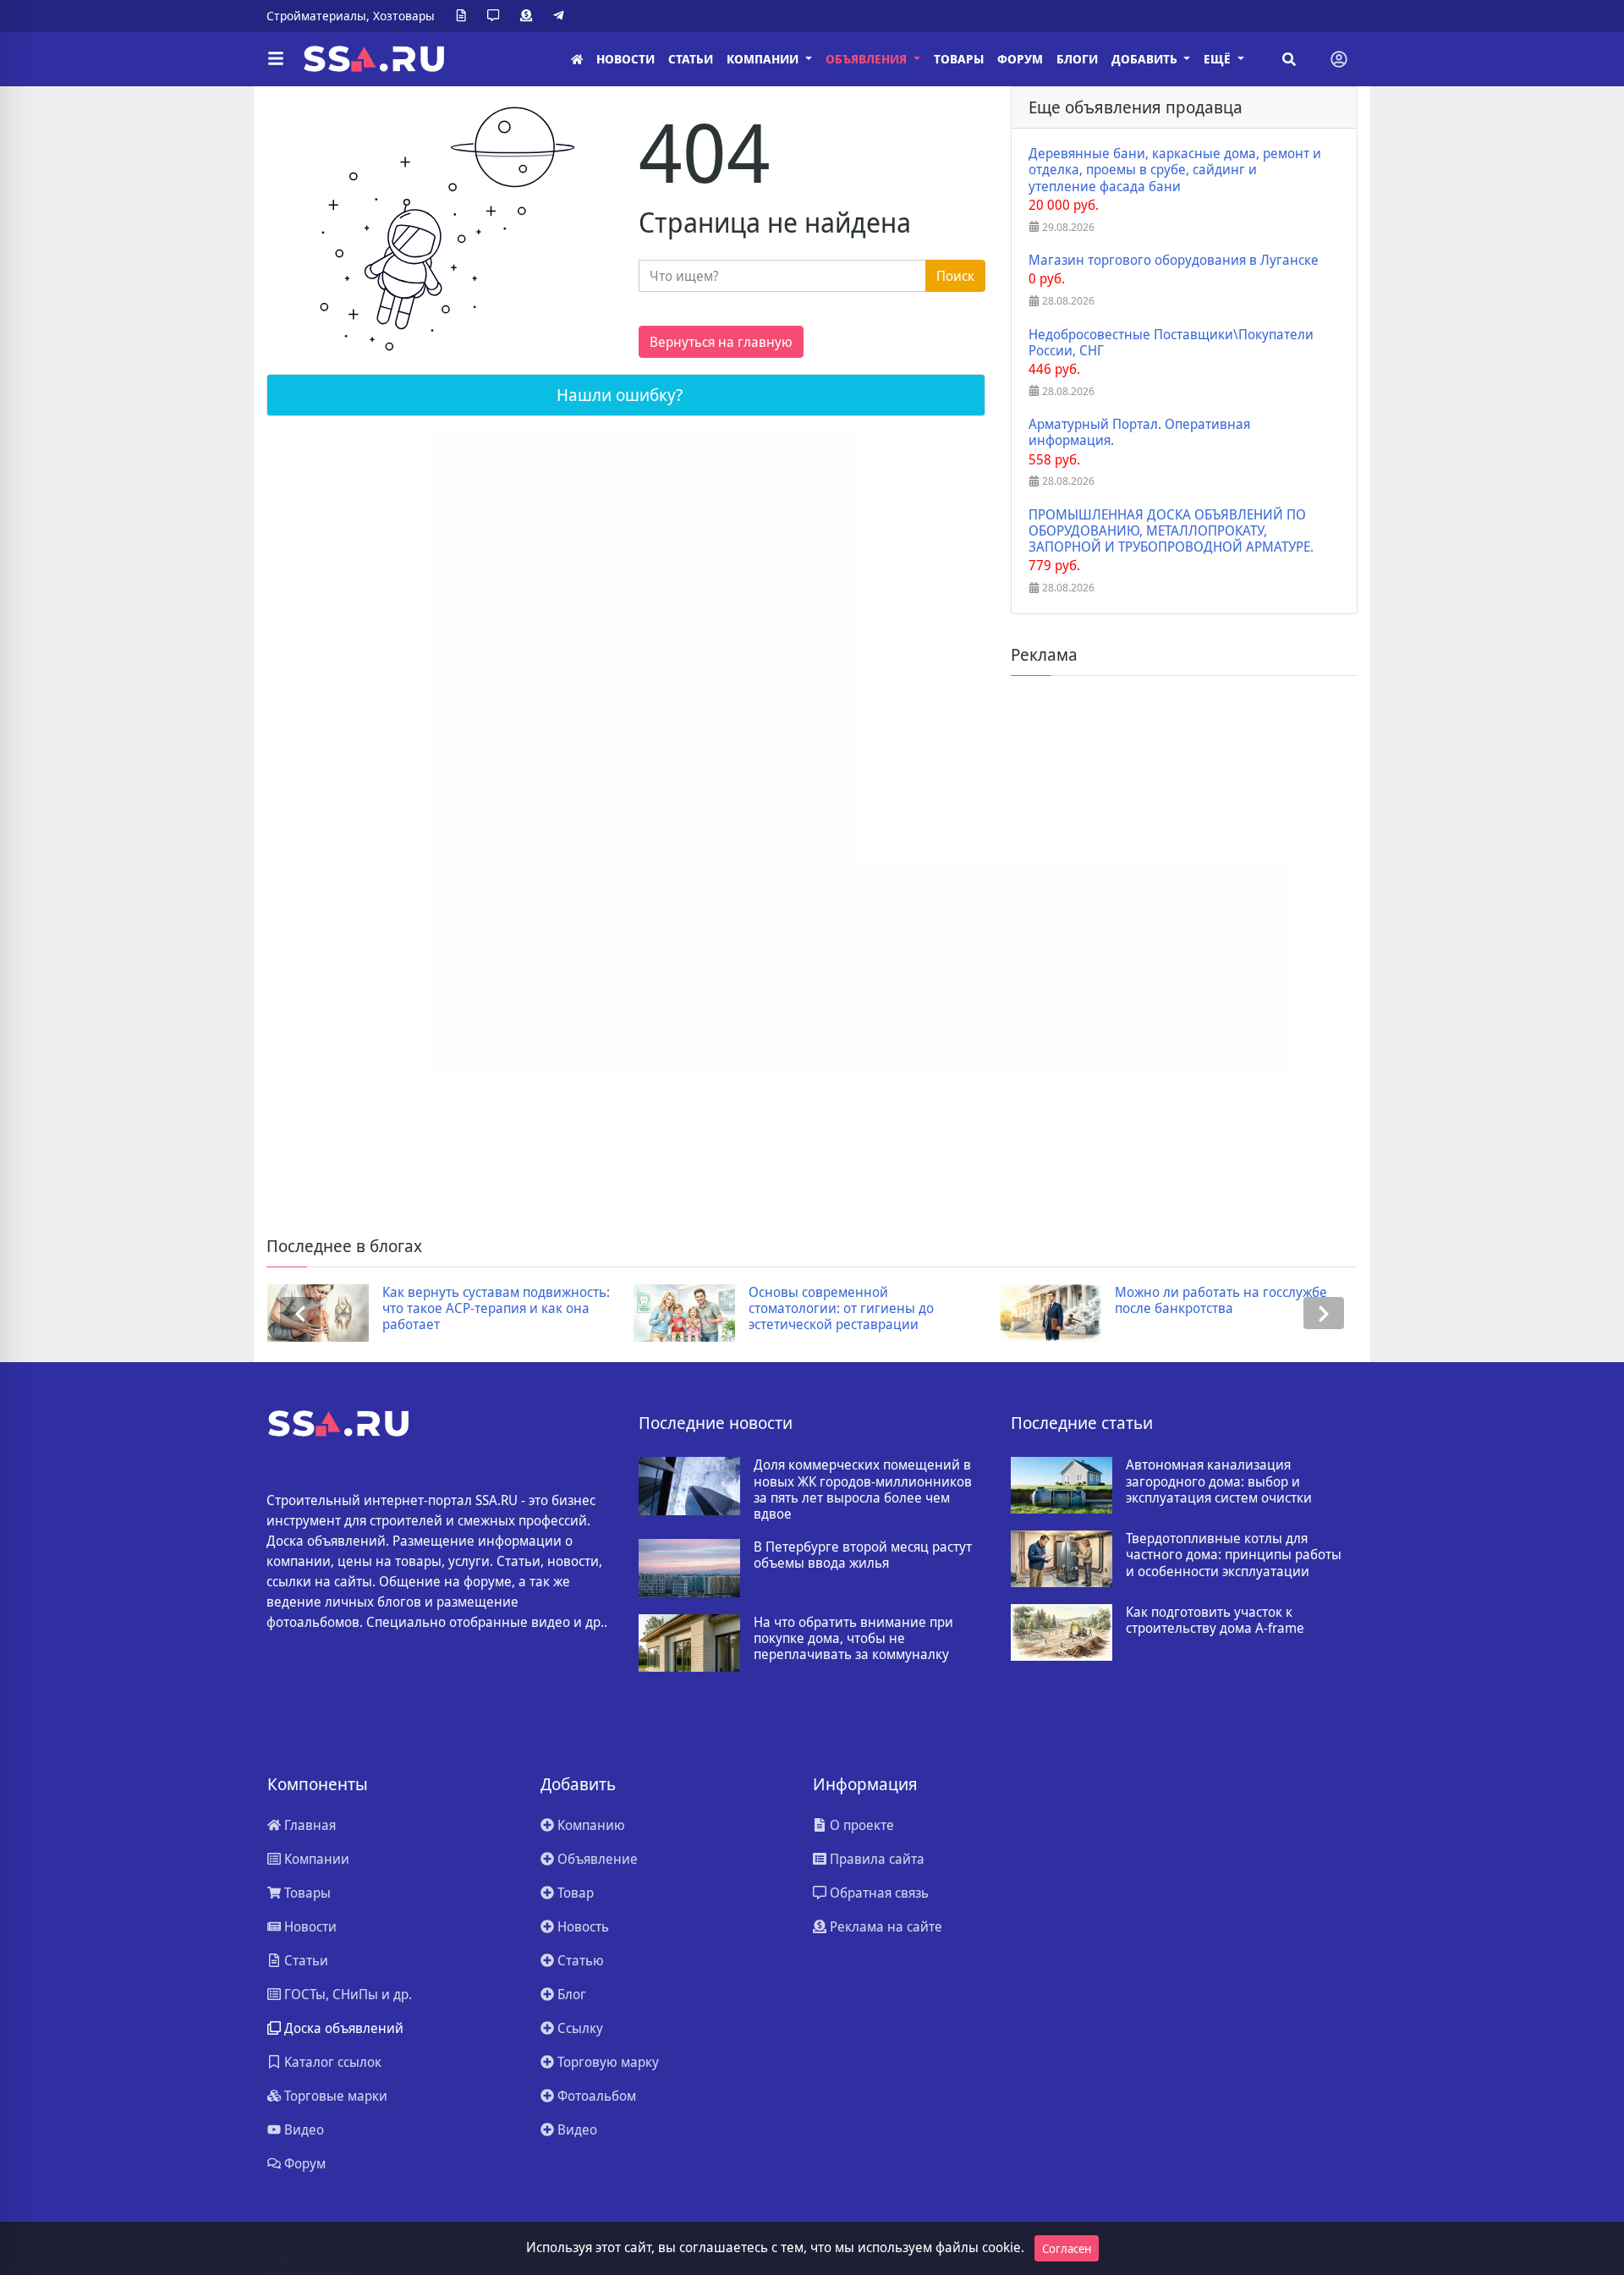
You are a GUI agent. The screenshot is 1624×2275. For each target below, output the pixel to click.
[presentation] (300, 1313)
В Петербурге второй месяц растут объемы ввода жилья (863, 1555)
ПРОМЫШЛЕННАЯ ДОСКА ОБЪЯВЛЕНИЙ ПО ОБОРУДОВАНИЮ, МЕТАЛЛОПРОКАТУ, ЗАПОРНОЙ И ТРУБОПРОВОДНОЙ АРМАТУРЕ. (1171, 531)
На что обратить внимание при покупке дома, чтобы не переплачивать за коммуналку (853, 1639)
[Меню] (276, 59)
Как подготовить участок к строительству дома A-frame (1215, 1620)
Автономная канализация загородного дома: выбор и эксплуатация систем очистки (1219, 1481)
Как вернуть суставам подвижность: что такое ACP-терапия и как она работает (496, 1309)
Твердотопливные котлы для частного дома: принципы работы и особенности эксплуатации (1234, 1555)
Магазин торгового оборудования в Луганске (1174, 260)
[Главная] (577, 60)
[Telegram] (562, 16)
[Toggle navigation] (1339, 59)
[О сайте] (464, 16)
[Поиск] (1289, 59)
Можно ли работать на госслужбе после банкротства (1221, 1300)
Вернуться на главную (721, 342)
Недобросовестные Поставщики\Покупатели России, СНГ (1171, 343)
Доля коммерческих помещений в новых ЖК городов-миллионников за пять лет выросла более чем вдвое (863, 1489)
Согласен (1067, 2248)
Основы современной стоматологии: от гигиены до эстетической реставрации (841, 1309)
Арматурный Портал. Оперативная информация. (1139, 432)
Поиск (955, 276)
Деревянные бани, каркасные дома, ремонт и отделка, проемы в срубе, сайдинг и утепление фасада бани (1175, 170)
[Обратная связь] (497, 16)
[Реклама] (529, 16)
